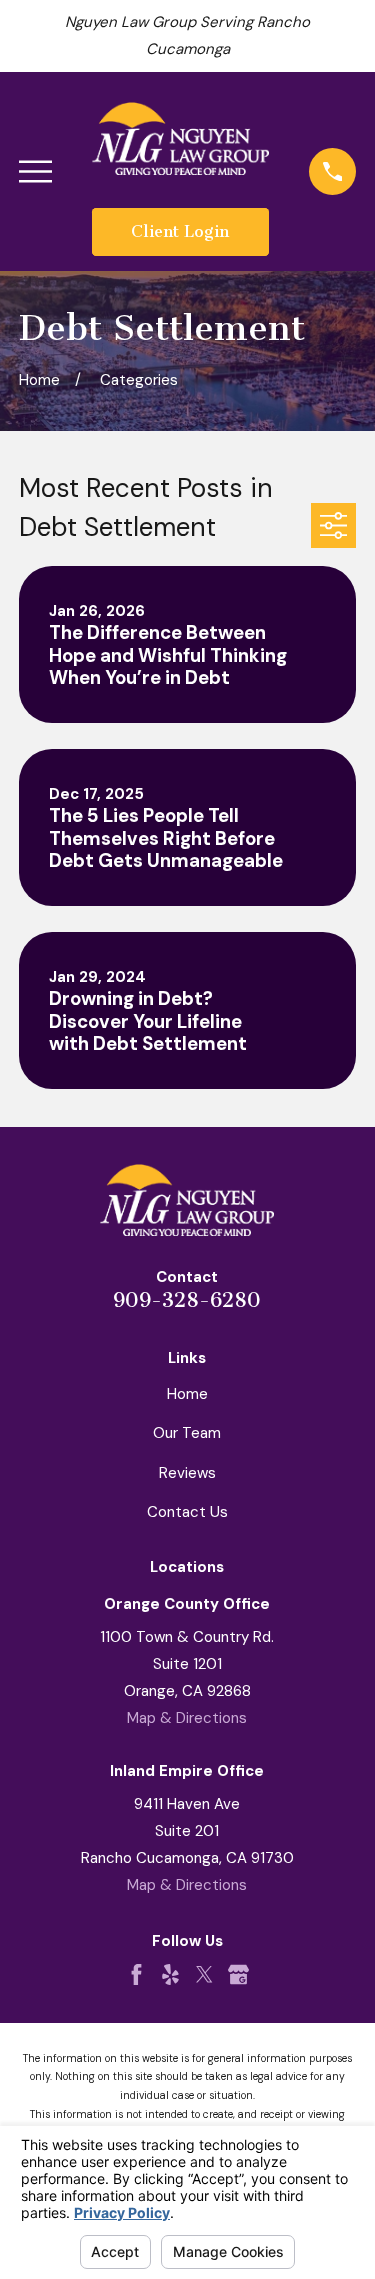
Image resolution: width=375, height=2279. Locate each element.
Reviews (187, 1473)
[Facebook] (136, 1974)
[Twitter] (204, 1974)
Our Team (187, 1433)
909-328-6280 (187, 1300)
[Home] (181, 138)
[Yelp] (170, 1974)
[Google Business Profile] (238, 1974)
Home (187, 1394)
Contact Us (187, 1512)
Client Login (180, 231)
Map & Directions (187, 1718)
